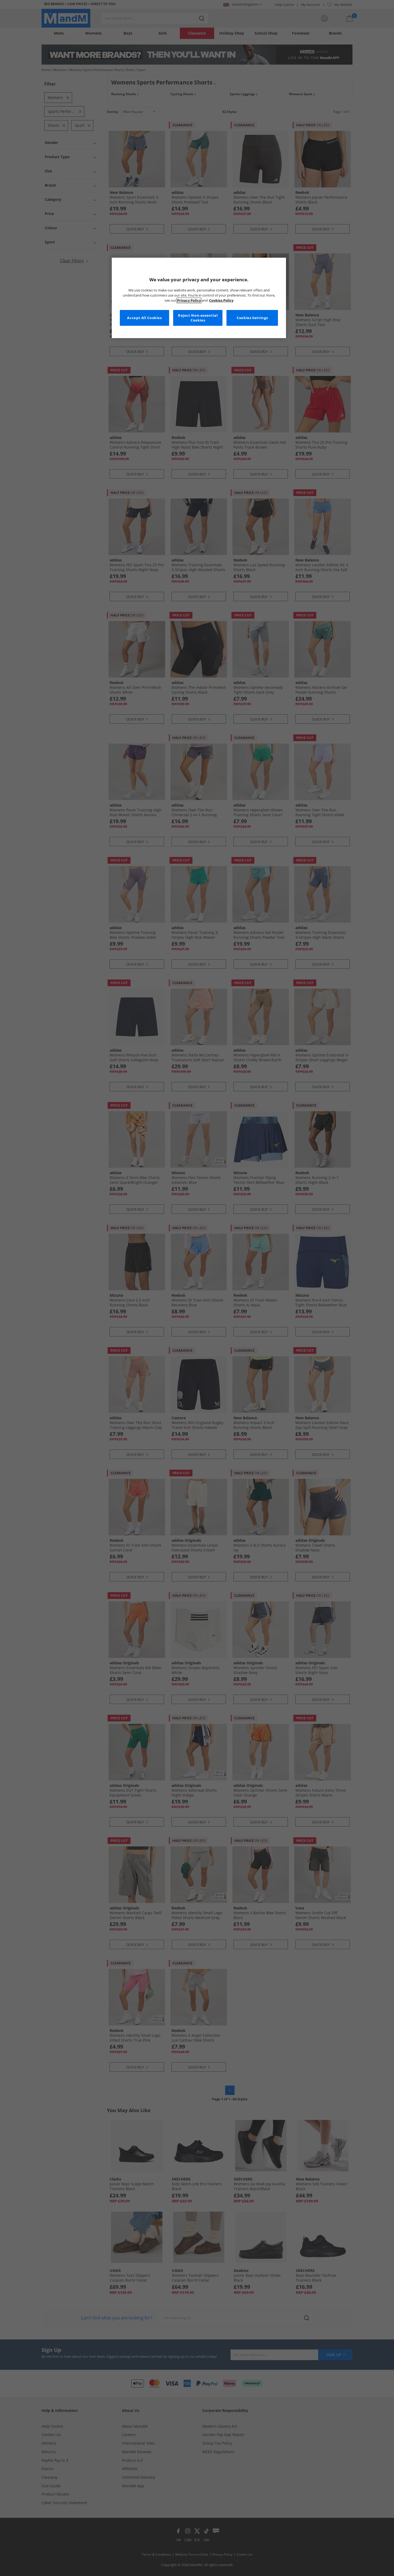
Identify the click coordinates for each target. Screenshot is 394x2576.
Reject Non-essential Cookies (198, 318)
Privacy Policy (189, 300)
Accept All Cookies (144, 318)
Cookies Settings (252, 318)
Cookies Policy (221, 300)
